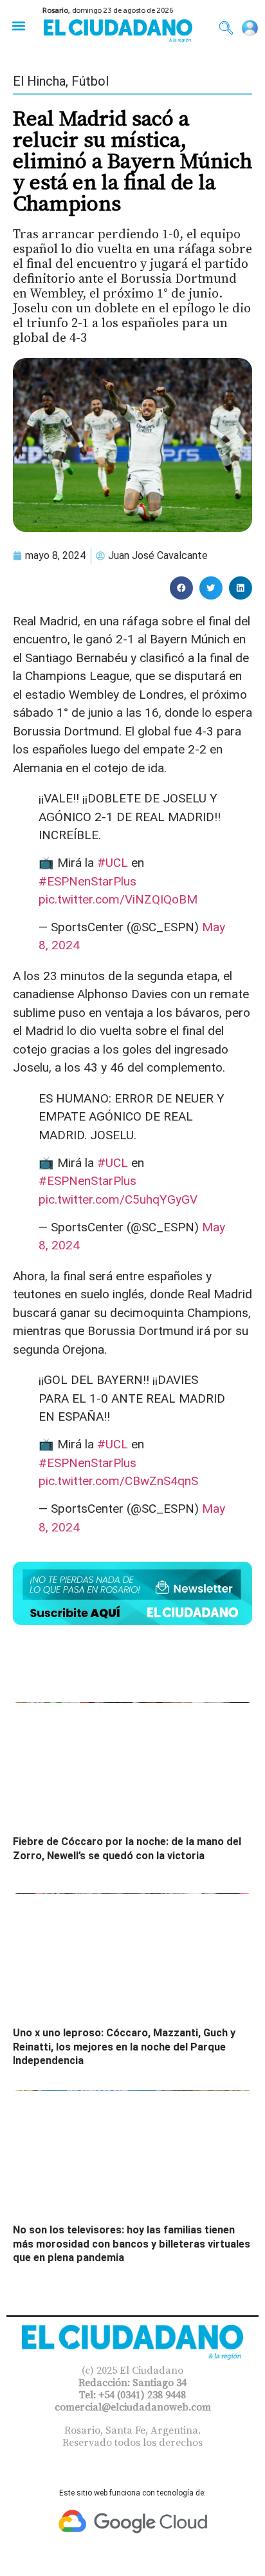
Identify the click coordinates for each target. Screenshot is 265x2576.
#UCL (113, 863)
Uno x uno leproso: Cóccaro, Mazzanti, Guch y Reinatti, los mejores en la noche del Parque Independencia (124, 2047)
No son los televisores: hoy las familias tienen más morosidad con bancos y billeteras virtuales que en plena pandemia (132, 2244)
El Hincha (39, 81)
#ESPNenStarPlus (87, 881)
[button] (18, 25)
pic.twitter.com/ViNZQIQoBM (118, 899)
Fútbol (90, 81)
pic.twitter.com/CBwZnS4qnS (118, 1481)
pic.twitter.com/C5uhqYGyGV (118, 1199)
